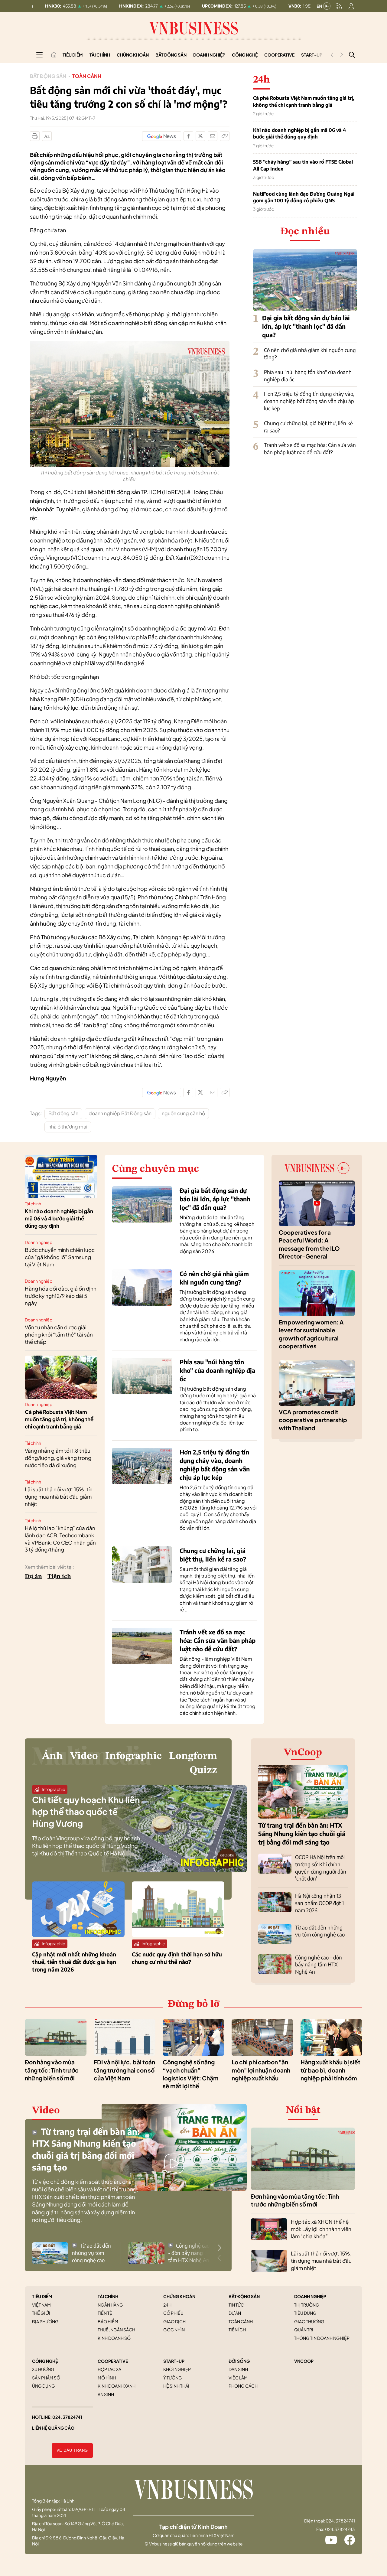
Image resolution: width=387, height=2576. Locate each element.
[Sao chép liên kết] (225, 136)
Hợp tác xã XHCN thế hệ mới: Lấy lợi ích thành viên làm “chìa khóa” (321, 2229)
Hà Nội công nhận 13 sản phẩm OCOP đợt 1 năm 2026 (319, 1903)
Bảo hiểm (108, 2321)
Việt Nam (41, 2305)
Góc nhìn (174, 2330)
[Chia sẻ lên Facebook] (188, 136)
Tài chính (100, 55)
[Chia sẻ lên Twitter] (200, 136)
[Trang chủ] (54, 55)
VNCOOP (304, 2361)
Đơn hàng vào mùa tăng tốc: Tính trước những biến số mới (52, 2070)
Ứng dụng (44, 2386)
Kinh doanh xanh (117, 2386)
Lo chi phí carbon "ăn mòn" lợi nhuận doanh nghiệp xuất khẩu (261, 2070)
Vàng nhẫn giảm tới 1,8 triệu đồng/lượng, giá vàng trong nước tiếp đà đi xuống (58, 1458)
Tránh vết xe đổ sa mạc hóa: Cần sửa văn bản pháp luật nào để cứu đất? (310, 448)
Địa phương (45, 2321)
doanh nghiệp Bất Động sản (120, 1113)
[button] (220, 2248)
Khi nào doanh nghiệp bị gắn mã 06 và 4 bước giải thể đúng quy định (299, 133)
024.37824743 (340, 2529)
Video (84, 1756)
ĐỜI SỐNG (239, 2361)
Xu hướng (43, 2369)
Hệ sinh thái (176, 2386)
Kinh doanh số (114, 2338)
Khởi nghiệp (177, 2369)
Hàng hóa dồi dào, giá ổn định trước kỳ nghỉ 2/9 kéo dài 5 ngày (61, 1296)
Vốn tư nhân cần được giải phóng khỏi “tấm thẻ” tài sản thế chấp (59, 1334)
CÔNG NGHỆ (45, 2361)
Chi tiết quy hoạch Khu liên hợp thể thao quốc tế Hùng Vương (86, 1811)
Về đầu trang (72, 2450)
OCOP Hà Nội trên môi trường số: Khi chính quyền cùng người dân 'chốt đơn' (321, 1868)
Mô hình (107, 2378)
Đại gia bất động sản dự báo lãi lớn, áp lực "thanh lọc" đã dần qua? (306, 326)
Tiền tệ (105, 2313)
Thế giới (41, 2313)
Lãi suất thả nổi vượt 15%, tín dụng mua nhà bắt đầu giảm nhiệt (59, 1496)
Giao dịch (174, 2321)
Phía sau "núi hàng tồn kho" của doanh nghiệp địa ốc (217, 1370)
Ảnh (52, 1756)
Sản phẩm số (46, 2378)
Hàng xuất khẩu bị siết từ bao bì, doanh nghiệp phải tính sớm (330, 2070)
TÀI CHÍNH (108, 2296)
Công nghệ (245, 55)
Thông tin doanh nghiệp (322, 2338)
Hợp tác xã (109, 2369)
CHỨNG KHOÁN (179, 2296)
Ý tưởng (173, 2378)
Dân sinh (238, 2369)
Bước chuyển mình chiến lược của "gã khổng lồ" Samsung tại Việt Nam (60, 1257)
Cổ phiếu (173, 2313)
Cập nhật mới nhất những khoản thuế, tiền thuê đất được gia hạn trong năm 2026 (74, 1962)
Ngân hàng (110, 2305)
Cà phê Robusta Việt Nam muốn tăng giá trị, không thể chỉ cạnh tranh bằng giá (304, 101)
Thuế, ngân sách (116, 2330)
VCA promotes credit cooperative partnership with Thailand (313, 1420)
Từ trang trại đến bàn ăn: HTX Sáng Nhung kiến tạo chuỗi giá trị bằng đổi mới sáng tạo (302, 1833)
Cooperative (279, 55)
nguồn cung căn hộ (183, 1113)
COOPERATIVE (113, 2361)
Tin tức (236, 2305)
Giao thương (309, 2321)
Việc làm (238, 2378)
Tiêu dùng (305, 2313)
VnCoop (303, 1753)
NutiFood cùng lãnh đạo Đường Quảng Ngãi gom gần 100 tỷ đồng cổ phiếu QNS (304, 197)
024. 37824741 (67, 2417)
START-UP (174, 2361)
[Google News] (162, 136)
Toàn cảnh (87, 76)
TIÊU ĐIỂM (42, 2296)
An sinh (106, 2394)
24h (167, 2305)
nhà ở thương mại (68, 1127)
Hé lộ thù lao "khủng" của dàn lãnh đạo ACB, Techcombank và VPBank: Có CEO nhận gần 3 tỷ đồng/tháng (60, 1539)
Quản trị (304, 2330)
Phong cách (243, 2386)
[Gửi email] (213, 136)
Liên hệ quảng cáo (53, 2428)
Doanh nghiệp (209, 55)
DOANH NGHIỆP (310, 2296)
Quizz (203, 1770)
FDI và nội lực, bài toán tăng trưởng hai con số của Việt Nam (124, 2070)
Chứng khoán (133, 55)
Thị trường (307, 2305)
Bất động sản (171, 55)
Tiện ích (59, 1577)
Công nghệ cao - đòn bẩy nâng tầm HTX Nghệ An (319, 1965)
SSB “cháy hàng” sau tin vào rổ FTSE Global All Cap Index (303, 165)
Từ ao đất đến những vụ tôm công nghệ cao (320, 1931)
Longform (193, 1756)
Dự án (33, 1577)
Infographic (133, 1756)
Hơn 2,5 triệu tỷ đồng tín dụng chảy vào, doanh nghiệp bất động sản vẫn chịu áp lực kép (309, 401)
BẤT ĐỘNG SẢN (244, 2296)
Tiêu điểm (73, 55)
